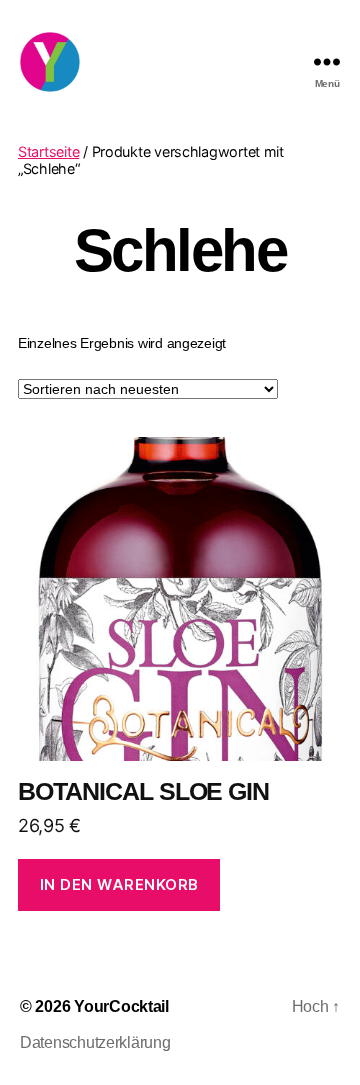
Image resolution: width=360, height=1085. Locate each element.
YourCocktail (121, 1006)
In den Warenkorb (119, 884)
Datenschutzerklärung (95, 1042)
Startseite (48, 151)
